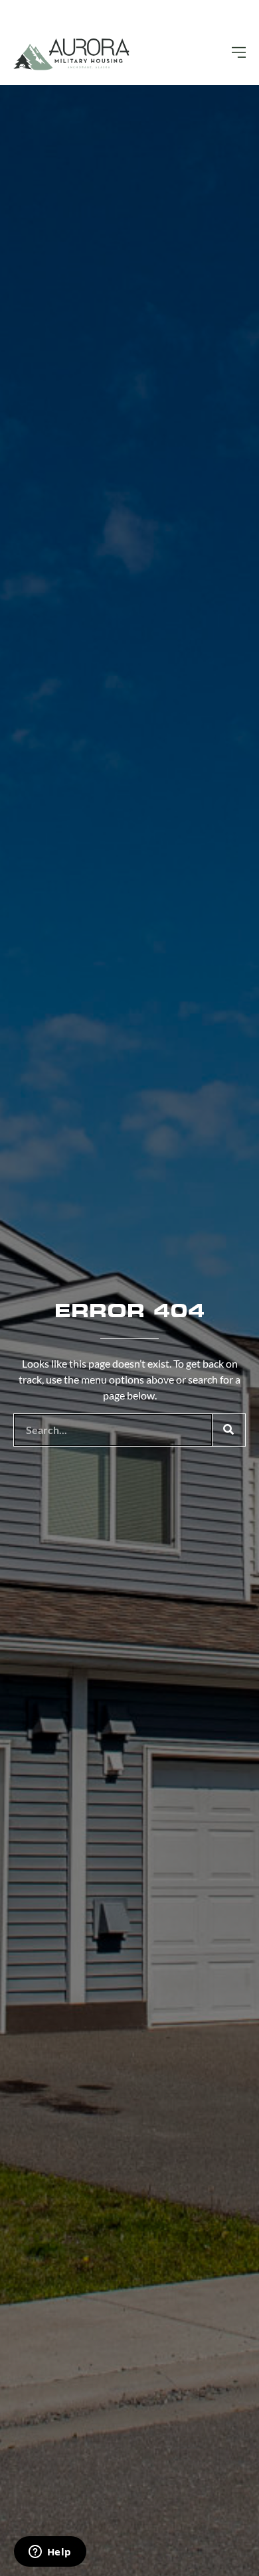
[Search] (228, 1430)
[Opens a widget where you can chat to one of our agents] (50, 2553)
